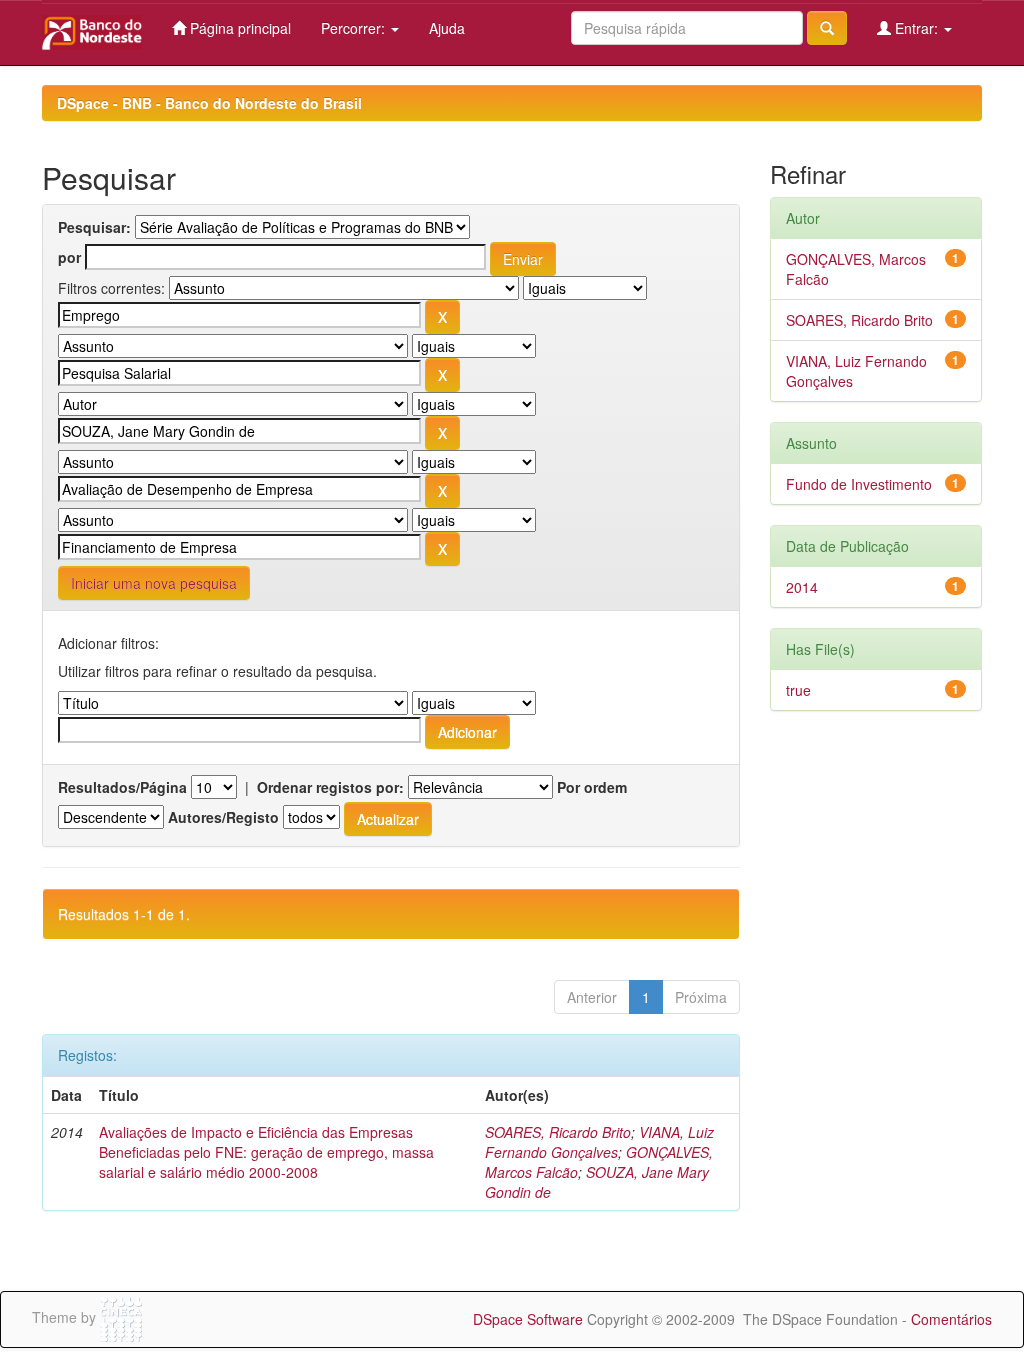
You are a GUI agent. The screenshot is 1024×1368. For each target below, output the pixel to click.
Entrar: (916, 28)
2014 (802, 587)
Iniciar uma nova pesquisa (154, 583)
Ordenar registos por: (330, 787)
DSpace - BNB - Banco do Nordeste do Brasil (209, 103)
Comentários (951, 1319)
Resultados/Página (122, 787)
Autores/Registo (223, 817)
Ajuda (447, 28)
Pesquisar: (94, 227)
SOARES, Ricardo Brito (558, 1132)
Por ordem (592, 787)
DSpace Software (528, 1319)
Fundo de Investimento (859, 484)
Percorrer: (355, 28)
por (69, 257)
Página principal (238, 28)
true (798, 690)
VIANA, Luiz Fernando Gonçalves (599, 1142)
